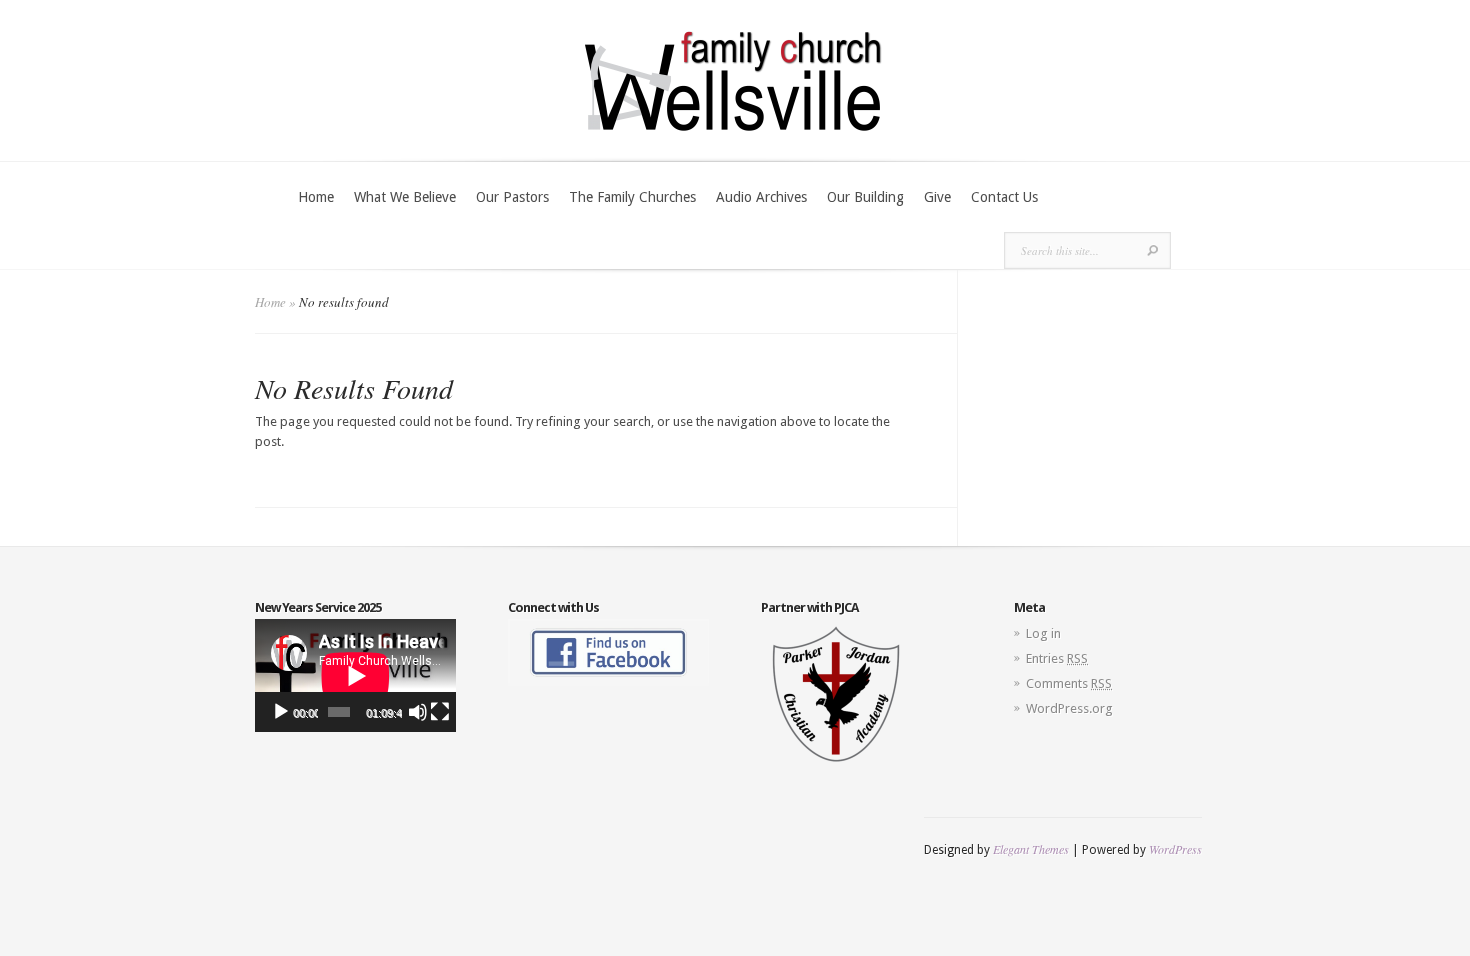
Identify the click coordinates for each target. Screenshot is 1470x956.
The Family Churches (632, 197)
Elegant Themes (1031, 849)
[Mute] (418, 712)
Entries (1057, 658)
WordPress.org (1069, 708)
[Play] (281, 712)
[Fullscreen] (440, 712)
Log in (1043, 633)
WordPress (1175, 849)
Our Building (865, 197)
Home (316, 197)
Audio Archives (761, 197)
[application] (355, 675)
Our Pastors (512, 197)
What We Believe (405, 197)
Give (937, 197)
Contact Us (1004, 197)
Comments (1069, 683)
